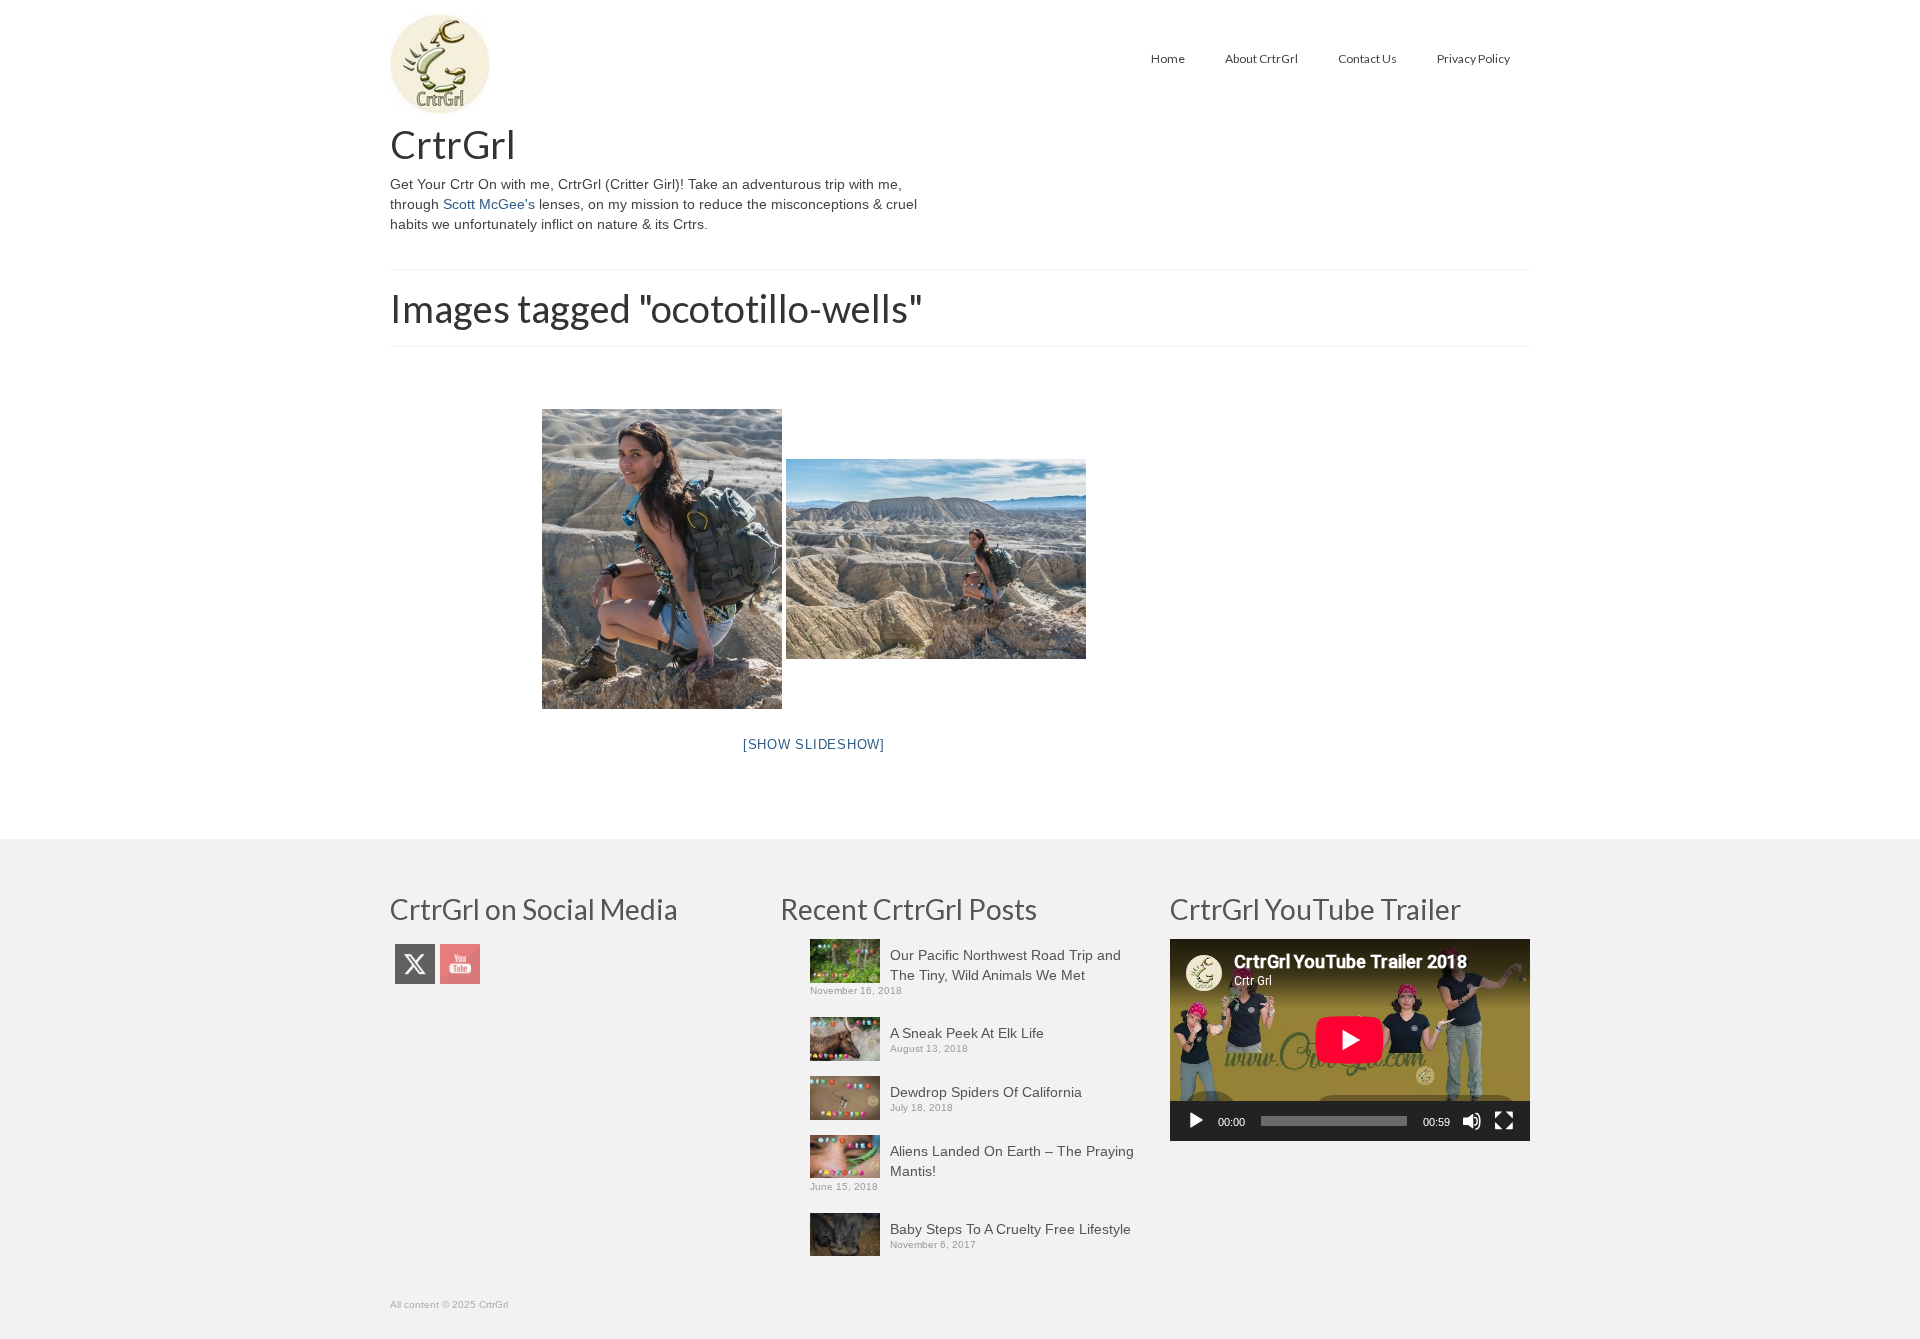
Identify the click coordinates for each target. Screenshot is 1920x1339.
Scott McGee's (489, 204)
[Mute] (1472, 1121)
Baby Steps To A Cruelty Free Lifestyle (1010, 1229)
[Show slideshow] (814, 744)
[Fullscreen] (1504, 1121)
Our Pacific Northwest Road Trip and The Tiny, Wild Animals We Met (1005, 965)
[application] (1350, 1040)
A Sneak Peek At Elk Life (967, 1033)
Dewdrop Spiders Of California (986, 1092)
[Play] (1196, 1121)
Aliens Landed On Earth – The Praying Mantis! (1012, 1161)
